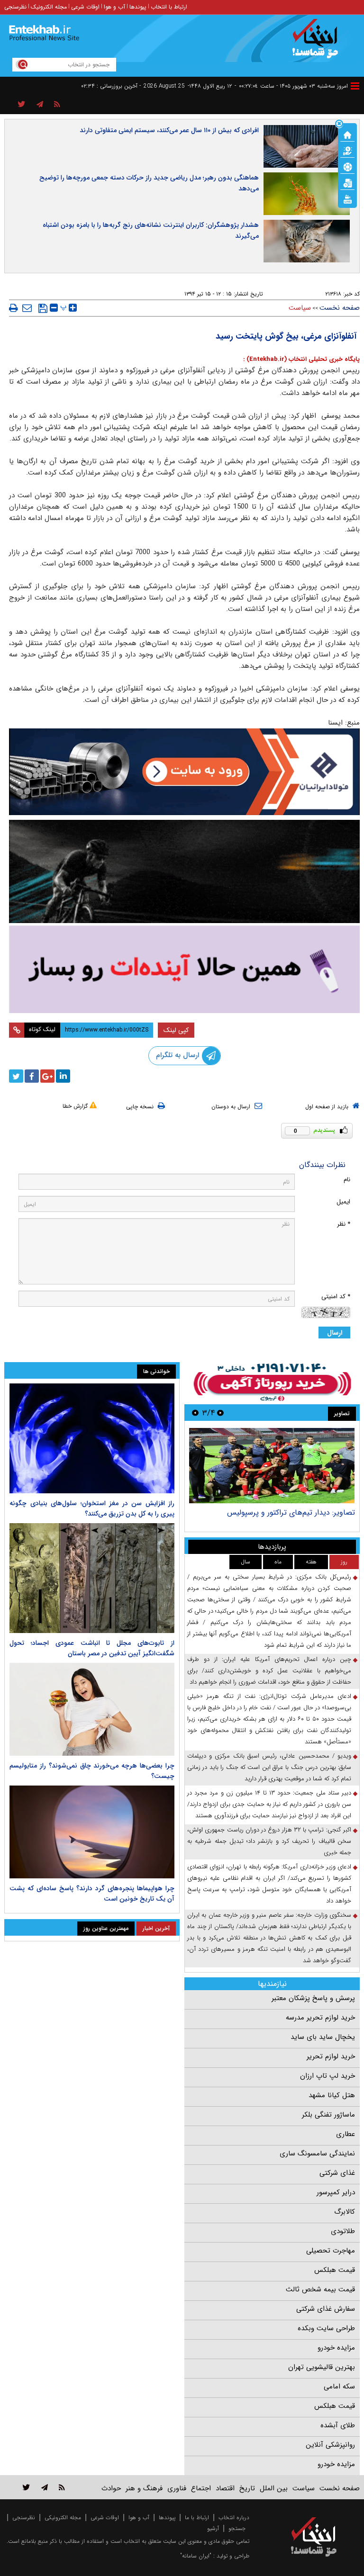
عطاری (346, 2134)
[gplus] (47, 1076)
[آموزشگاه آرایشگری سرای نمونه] (184, 969)
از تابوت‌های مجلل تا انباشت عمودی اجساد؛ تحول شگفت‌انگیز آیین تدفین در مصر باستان (92, 1648)
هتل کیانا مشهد (332, 2095)
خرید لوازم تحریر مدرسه (320, 2018)
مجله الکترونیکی (63, 2518)
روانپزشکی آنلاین (330, 2445)
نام (347, 1180)
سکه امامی (339, 2387)
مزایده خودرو (336, 2348)
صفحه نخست (340, 308)
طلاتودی (343, 2231)
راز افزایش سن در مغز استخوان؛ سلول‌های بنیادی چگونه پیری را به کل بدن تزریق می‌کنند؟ (92, 1508)
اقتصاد (225, 2488)
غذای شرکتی (337, 2173)
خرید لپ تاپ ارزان (328, 2076)
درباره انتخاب (234, 2518)
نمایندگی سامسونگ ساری (317, 2154)
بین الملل (274, 2488)
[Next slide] (195, 1413)
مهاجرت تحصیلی (331, 2251)
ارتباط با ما (197, 2518)
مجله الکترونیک (49, 7)
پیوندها (138, 7)
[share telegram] (40, 105)
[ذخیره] (43, 308)
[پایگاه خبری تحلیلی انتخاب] (318, 43)
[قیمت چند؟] (347, 150)
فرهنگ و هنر (144, 2488)
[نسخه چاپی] (14, 308)
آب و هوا (114, 7)
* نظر (344, 1224)
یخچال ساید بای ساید (323, 2037)
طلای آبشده (338, 2425)
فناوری (177, 2488)
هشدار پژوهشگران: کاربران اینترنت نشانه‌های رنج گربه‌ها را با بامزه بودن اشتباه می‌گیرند (151, 230)
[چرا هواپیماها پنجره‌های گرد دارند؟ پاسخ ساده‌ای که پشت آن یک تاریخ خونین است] (92, 1832)
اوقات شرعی (85, 7)
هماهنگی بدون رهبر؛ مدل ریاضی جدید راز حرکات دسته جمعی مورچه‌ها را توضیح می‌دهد (149, 183)
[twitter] (16, 1076)
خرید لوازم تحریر (331, 2056)
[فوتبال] (347, 166)
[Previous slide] (220, 1413)
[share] (22, 105)
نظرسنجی (15, 7)
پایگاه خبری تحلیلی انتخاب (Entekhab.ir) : (301, 359)
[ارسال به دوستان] (27, 308)
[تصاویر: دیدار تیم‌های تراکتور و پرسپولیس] (272, 1466)
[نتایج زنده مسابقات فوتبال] (347, 198)
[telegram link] (45, 2487)
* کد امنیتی (336, 1297)
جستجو (237, 2528)
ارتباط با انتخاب (169, 7)
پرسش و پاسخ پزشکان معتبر (313, 1998)
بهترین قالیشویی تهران (322, 2367)
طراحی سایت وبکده (326, 2328)
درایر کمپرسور (336, 2192)
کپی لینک (176, 1030)
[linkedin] (63, 1076)
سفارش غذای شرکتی (326, 2309)
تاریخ (247, 2488)
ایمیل (343, 1202)
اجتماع (201, 2488)
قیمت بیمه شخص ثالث (320, 2289)
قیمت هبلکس (335, 2270)
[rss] (57, 105)
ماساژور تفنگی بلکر (328, 2115)
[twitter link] (26, 2487)
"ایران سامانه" (196, 2556)
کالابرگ (345, 2212)
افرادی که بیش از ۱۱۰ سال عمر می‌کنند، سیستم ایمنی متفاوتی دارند (169, 130)
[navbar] (355, 86)
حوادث (111, 2488)
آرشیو (213, 2528)
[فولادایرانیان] (184, 772)
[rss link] (62, 2487)
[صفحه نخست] (347, 134)
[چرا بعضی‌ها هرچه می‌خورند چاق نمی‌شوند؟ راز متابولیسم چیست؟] (92, 1709)
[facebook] (32, 1076)
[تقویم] (347, 182)
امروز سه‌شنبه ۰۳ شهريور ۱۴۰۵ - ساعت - (291, 86)
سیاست (300, 308)
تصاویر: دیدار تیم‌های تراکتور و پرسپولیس (291, 1512)
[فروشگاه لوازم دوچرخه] (184, 871)
